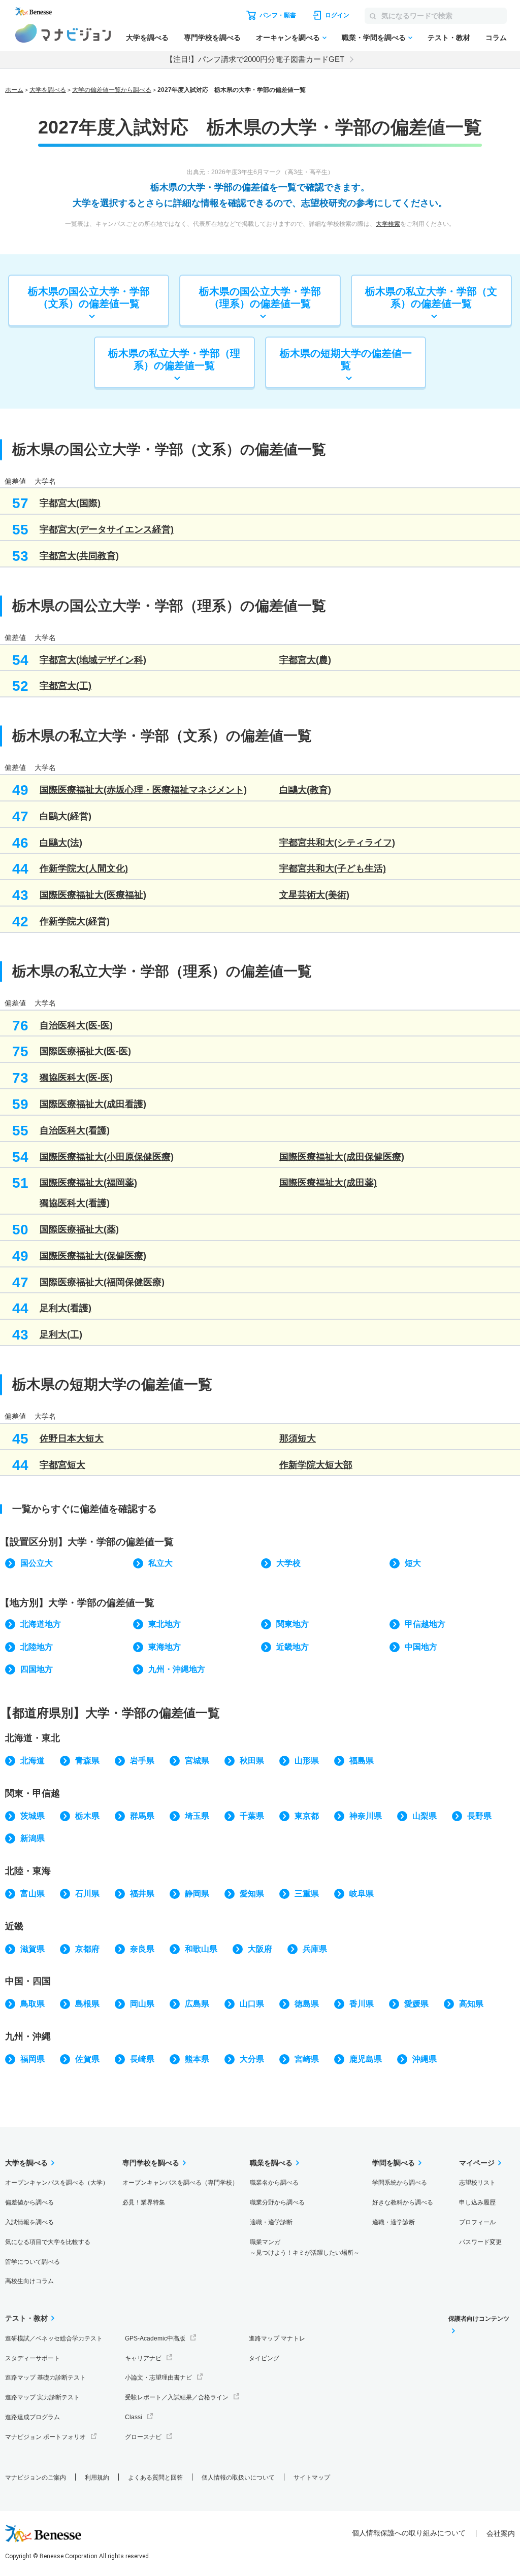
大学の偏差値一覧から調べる (112, 90)
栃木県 (87, 1816)
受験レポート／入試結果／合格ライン (177, 2397)
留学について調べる (32, 2262)
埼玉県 (197, 1816)
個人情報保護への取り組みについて (409, 2533)
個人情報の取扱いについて (238, 2478)
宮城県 (197, 1761)
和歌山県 (201, 1949)
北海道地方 (41, 1624)
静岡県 (197, 1894)
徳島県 (307, 2004)
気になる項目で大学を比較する (48, 2242)
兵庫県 (315, 1949)
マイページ (477, 2163)
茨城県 (32, 1816)
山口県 (252, 2004)
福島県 (362, 1761)
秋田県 (252, 1761)
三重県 (307, 1894)
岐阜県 (362, 1894)
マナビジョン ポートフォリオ (45, 2437)
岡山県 (142, 2004)
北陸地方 (37, 1647)
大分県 (252, 2059)
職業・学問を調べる (374, 38)
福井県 (142, 1894)
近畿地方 (292, 1647)
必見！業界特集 (144, 2202)
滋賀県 (32, 1949)
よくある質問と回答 (155, 2478)
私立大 (160, 1563)
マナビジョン (63, 33)
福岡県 (32, 2059)
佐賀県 (87, 2059)
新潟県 (32, 1838)
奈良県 (142, 1949)
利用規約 (97, 2478)
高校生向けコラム (29, 2281)
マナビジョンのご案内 (36, 2478)
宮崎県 (307, 2059)
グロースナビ (143, 2437)
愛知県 (252, 1894)
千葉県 (252, 1816)
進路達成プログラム (32, 2417)
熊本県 (197, 2059)
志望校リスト (477, 2183)
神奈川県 (366, 1816)
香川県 (362, 2004)
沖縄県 (425, 2059)
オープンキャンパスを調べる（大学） (57, 2183)
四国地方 (37, 1669)
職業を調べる (271, 2163)
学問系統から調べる (400, 2183)
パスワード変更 (480, 2242)
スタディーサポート (32, 2358)
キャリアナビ (143, 2358)
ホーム (14, 90)
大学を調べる (147, 38)
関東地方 (292, 1624)
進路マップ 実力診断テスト (42, 2397)
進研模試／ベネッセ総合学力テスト (54, 2338)
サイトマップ (312, 2478)
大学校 (288, 1563)
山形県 (307, 1761)
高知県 (471, 2004)
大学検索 (388, 224)
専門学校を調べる (212, 38)
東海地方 (165, 1647)
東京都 (307, 1816)
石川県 (87, 1894)
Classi (134, 2417)
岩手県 (142, 1761)
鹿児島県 (366, 2059)
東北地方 (165, 1624)
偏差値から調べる (29, 2202)
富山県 (32, 1894)
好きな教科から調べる (403, 2202)
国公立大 (37, 1563)
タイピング (264, 2358)
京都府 (87, 1949)
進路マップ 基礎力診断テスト (45, 2378)
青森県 (87, 1761)
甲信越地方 (425, 1624)
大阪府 (260, 1949)
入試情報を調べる (29, 2222)
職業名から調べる (274, 2183)
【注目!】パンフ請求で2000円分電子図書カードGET (255, 59)
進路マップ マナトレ (277, 2338)
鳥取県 (32, 2004)
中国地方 (421, 1647)
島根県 (87, 2004)
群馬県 (142, 1816)
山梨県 (425, 1816)
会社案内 (501, 2533)
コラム (496, 38)
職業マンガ (305, 2247)
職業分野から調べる (277, 2202)
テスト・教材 (449, 38)
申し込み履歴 (477, 2202)
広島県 (197, 2004)
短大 (413, 1563)
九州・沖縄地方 (177, 1669)
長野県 (479, 1816)
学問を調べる (394, 2163)
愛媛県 (416, 2004)
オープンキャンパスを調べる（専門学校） (180, 2183)
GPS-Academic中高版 (155, 2338)
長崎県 (142, 2059)
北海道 (32, 1761)
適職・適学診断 (271, 2222)
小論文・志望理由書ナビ (158, 2378)
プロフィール (477, 2222)
